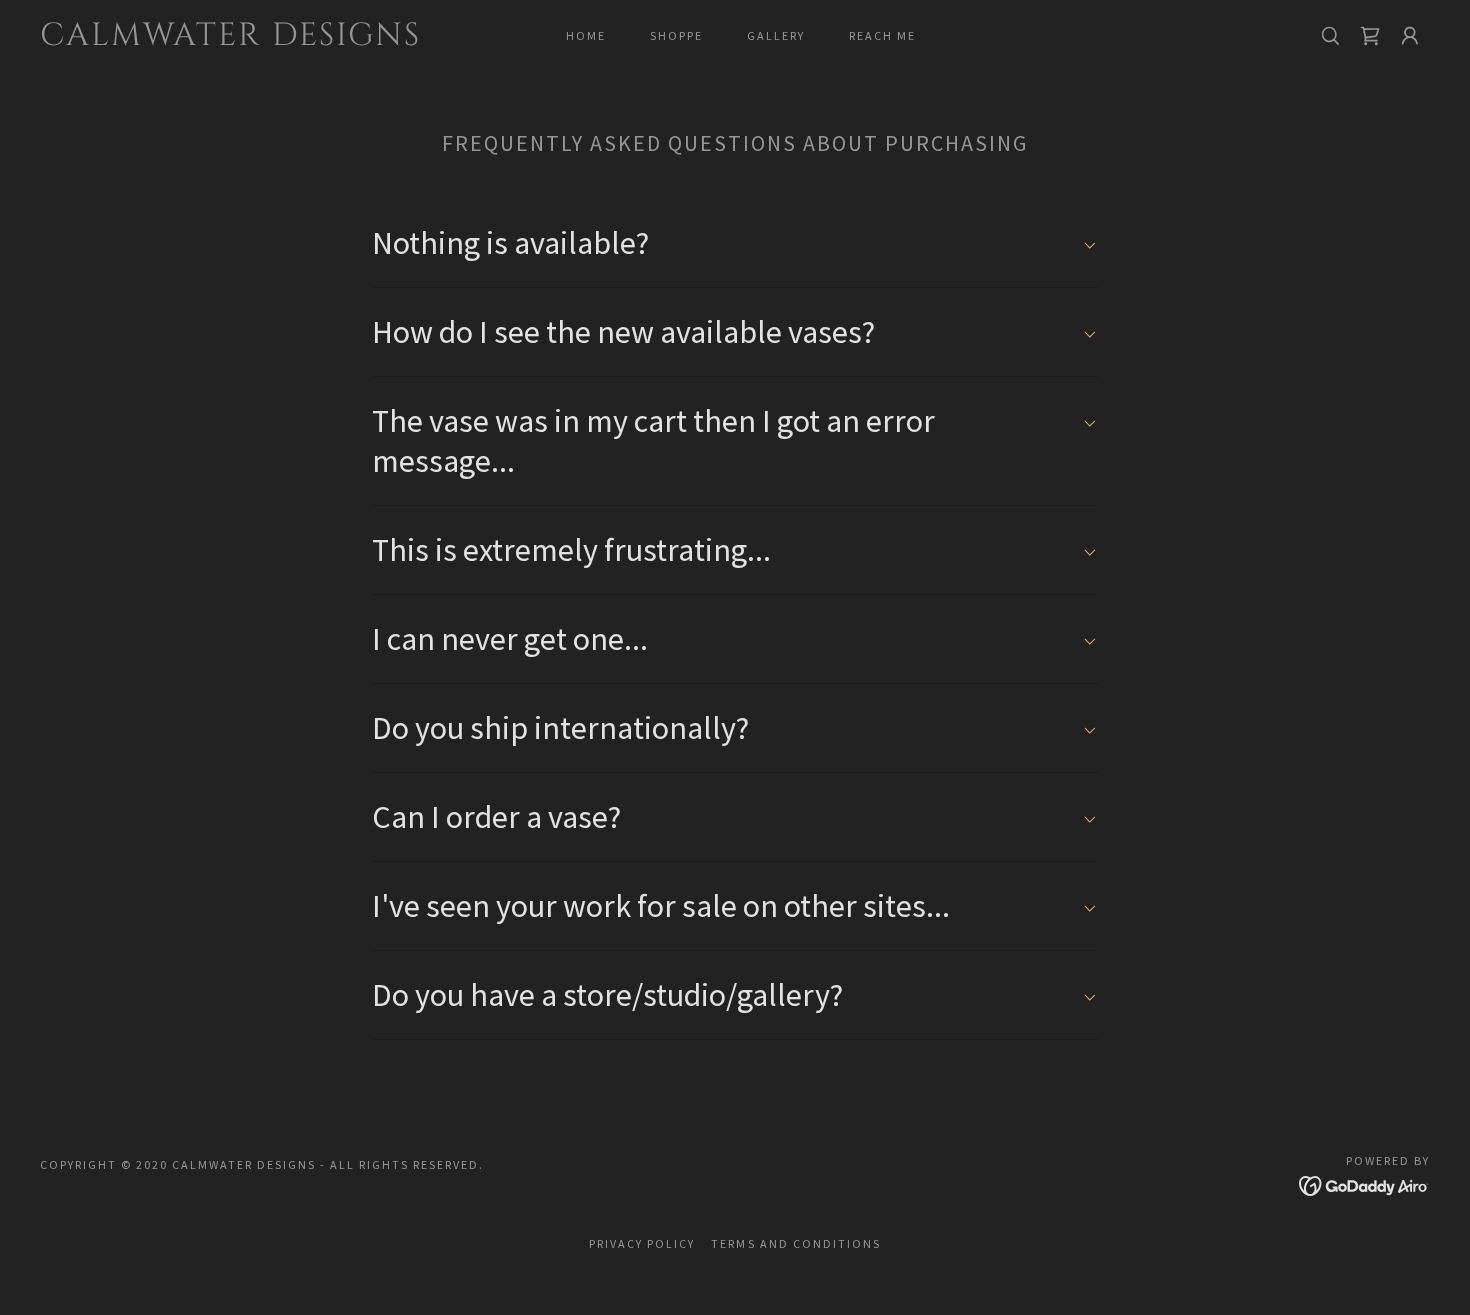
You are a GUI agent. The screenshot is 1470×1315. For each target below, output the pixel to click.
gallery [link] (776, 35)
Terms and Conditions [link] (795, 1243)
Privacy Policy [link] (642, 1243)
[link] (232, 39)
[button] (1370, 36)
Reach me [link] (882, 35)
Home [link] (586, 35)
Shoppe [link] (676, 35)
